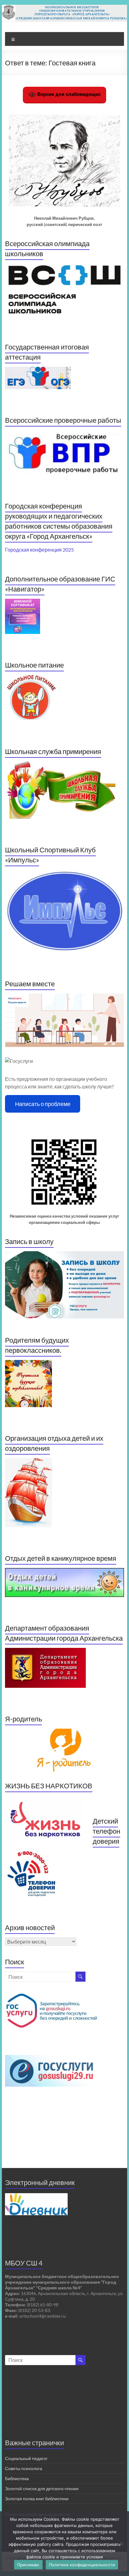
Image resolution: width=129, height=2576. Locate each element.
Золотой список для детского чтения (42, 2488)
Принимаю (28, 2565)
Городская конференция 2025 (39, 550)
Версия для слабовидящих (68, 94)
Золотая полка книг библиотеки (37, 2499)
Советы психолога (24, 2468)
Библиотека (17, 2478)
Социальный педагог (26, 2458)
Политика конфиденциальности (82, 2565)
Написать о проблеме (43, 1104)
